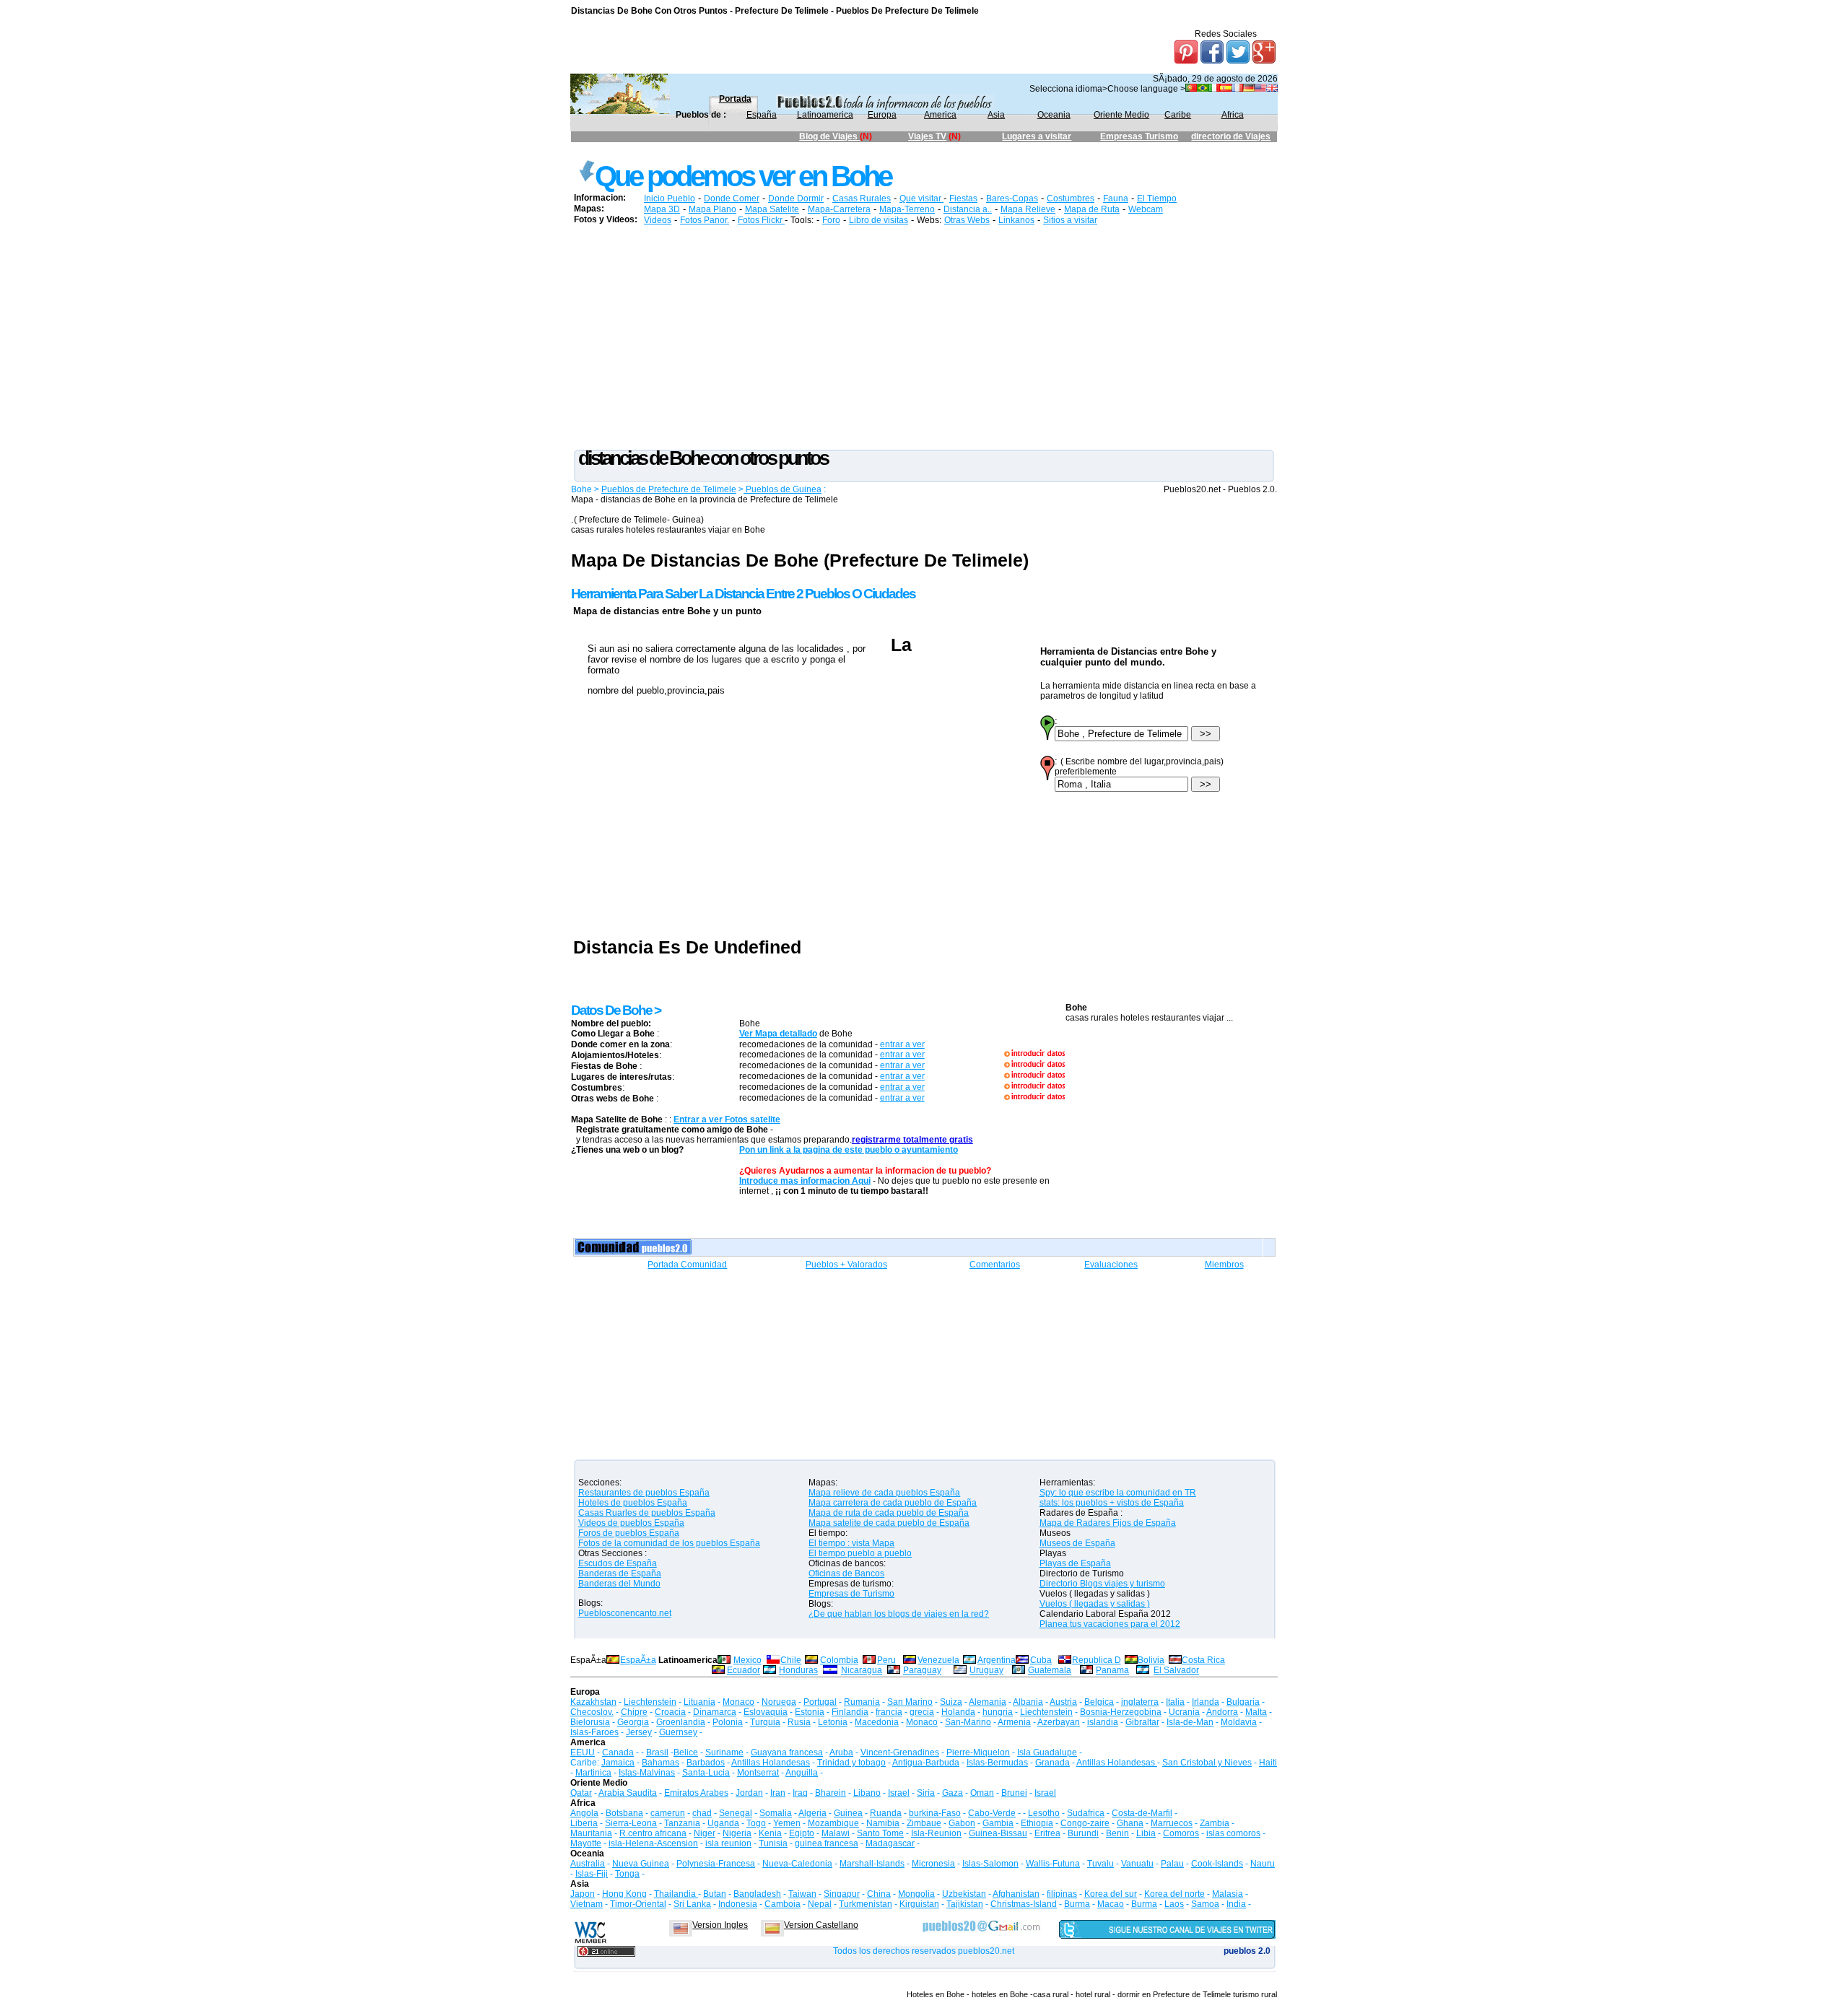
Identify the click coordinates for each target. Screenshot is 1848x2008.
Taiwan (802, 1894)
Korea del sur (1111, 1894)
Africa (1233, 115)
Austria (1063, 1702)
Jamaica (618, 1763)
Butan (715, 1894)
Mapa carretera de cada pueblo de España (893, 1503)
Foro (831, 220)
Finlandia (850, 1712)
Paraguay (922, 1670)
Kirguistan (919, 1904)
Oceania (1054, 115)
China (879, 1894)
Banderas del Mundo (619, 1584)
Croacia (670, 1712)
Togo (756, 1823)
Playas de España (1075, 1563)
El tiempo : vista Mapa (851, 1543)
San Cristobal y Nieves (1207, 1763)
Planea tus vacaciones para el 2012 (1110, 1624)
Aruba (841, 1752)
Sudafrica (1086, 1813)
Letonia (833, 1722)
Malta (1256, 1712)
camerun (668, 1813)
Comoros (1181, 1833)
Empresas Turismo (1139, 136)
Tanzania (682, 1823)
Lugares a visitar (1037, 136)
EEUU (583, 1752)
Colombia (839, 1660)
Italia (1175, 1702)
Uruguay (986, 1670)
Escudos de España (618, 1563)
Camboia (783, 1904)
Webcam (1146, 209)
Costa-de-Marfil (1142, 1813)
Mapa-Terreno (907, 209)
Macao (1111, 1904)
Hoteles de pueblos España (633, 1503)
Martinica (593, 1773)
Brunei (1014, 1793)
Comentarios (995, 1265)
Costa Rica (1203, 1660)
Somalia (776, 1813)
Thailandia (676, 1894)
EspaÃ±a (638, 1660)
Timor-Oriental (638, 1904)
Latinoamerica (825, 115)
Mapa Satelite (772, 209)
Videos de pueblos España (631, 1523)
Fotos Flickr (761, 220)
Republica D (1097, 1660)
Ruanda (886, 1813)
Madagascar (890, 1843)
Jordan (749, 1793)
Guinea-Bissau (998, 1833)
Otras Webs (967, 220)
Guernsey (678, 1732)
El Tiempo (1157, 198)
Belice (686, 1752)
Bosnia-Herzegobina (1121, 1712)
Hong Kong (624, 1894)
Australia (588, 1864)
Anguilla (802, 1773)
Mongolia (916, 1894)
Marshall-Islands (872, 1864)
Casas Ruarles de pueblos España (647, 1513)
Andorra (1222, 1712)
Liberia (584, 1823)
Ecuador (744, 1670)
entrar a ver (902, 1044)
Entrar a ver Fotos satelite (727, 1119)
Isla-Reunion (936, 1833)
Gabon (962, 1823)
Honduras (798, 1670)
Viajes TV (927, 136)
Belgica (1099, 1702)
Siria (926, 1793)
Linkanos (1016, 220)
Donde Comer (732, 198)
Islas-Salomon (990, 1864)
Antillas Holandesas (771, 1763)
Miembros (1224, 1265)
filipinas (1062, 1894)
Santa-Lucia (706, 1773)
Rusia (799, 1722)
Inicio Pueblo (670, 198)
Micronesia (933, 1864)
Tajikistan (965, 1904)
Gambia (998, 1823)
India (1236, 1904)
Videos (658, 220)
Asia (996, 115)
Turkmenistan (866, 1904)
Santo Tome (880, 1833)
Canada (618, 1752)
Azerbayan (1059, 1722)
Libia (1146, 1833)
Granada (1052, 1763)
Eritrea (1047, 1833)
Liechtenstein (650, 1702)
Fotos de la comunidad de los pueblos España (669, 1543)
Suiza (951, 1702)
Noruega (779, 1702)
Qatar (581, 1793)
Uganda (723, 1823)
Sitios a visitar (1070, 220)
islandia (1103, 1722)
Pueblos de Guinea (783, 489)
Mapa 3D (662, 209)
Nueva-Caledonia (797, 1864)
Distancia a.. (968, 209)
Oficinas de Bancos (846, 1573)
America (940, 115)
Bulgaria (1243, 1702)
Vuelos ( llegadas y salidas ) (1095, 1604)
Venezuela (938, 1660)
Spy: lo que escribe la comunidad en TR (1118, 1493)
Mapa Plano (712, 209)
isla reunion (728, 1843)
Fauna (1116, 198)
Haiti (1268, 1763)
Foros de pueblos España (629, 1533)
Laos (1174, 1904)
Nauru (1263, 1864)
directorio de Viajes (1231, 136)
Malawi (836, 1833)
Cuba (1041, 1660)
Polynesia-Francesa (716, 1864)
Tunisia (773, 1843)
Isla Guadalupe (1047, 1752)
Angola (584, 1813)
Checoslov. (592, 1712)
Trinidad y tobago (851, 1763)
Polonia (728, 1722)
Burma (1077, 1904)
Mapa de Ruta (1092, 209)
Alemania (988, 1702)
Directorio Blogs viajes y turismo (1102, 1584)
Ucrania (1184, 1712)
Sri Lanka (692, 1904)
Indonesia (738, 1904)
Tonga (627, 1874)
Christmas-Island (1024, 1904)
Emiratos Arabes (696, 1793)
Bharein (831, 1793)
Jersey (639, 1732)
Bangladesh (757, 1894)
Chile (791, 1660)
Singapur (842, 1894)
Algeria (812, 1813)
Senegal (736, 1813)
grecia (922, 1712)
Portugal (820, 1702)
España (762, 115)
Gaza (953, 1793)
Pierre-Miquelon (978, 1752)
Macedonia (877, 1722)
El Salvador (1176, 1670)
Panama (1112, 1670)
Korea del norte (1174, 1894)
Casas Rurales (862, 198)
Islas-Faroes (594, 1732)
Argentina (997, 1660)
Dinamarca (715, 1712)
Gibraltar (1142, 1722)
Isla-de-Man (1190, 1722)
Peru (886, 1660)
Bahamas (661, 1763)
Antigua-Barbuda (926, 1763)
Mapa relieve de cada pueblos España (884, 1493)
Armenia (1014, 1722)
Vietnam (587, 1904)
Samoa (1205, 1904)
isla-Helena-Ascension (653, 1843)
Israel (899, 1793)
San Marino (910, 1702)
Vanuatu (1137, 1864)
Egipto (802, 1833)
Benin (1117, 1833)
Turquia (765, 1722)
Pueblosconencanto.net (625, 1613)
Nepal (820, 1904)
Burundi (1083, 1833)
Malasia (1228, 1894)
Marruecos (1172, 1823)
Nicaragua (862, 1670)
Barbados (706, 1763)
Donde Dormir (796, 198)
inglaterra (1140, 1702)
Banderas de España (620, 1573)
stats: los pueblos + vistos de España (1112, 1503)
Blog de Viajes (829, 136)
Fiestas (963, 198)
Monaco (738, 1702)
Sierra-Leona (631, 1823)
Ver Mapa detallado (778, 1034)
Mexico (748, 1660)
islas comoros (1233, 1833)
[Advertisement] (834, 155)
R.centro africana (653, 1833)
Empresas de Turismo (851, 1594)
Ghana (1130, 1823)
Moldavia (1239, 1722)
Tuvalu (1100, 1864)
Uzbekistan (964, 1894)
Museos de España (1077, 1543)
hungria (998, 1712)
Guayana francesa (787, 1752)
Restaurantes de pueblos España (644, 1493)
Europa (882, 115)
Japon (583, 1894)
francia (889, 1712)
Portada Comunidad (687, 1265)
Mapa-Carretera (839, 209)
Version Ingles (720, 1925)
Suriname (724, 1752)
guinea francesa (827, 1843)
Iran (778, 1793)
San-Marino (968, 1722)
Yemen (787, 1823)
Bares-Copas (1012, 198)
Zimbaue (924, 1823)
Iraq (800, 1793)
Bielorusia (590, 1722)
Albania (1028, 1702)
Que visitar (921, 198)
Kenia (770, 1833)
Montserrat (758, 1773)
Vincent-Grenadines (900, 1752)
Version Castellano (821, 1925)
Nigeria (737, 1833)
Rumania (862, 1702)
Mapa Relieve (1028, 209)
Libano (867, 1793)
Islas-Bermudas (997, 1763)
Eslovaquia (766, 1712)
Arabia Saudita (628, 1793)
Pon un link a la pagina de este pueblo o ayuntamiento (849, 1150)
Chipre (634, 1712)
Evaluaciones (1111, 1265)
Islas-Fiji (592, 1874)
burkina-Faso (935, 1813)
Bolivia (1151, 1660)
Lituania (699, 1702)
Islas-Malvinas (647, 1773)
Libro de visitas (879, 220)
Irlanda (1206, 1702)
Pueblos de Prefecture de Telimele (669, 489)
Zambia (1215, 1823)
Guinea (848, 1813)
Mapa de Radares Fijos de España (1108, 1523)
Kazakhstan (593, 1702)
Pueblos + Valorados (846, 1265)
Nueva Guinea (641, 1864)
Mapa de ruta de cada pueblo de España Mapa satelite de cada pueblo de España (889, 1518)
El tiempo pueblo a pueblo (860, 1553)
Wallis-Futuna (1053, 1864)
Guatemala (1050, 1670)
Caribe (1178, 115)
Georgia (633, 1722)
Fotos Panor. (705, 220)
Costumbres (1071, 198)
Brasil (657, 1752)
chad (702, 1813)
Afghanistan (1016, 1894)
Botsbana (624, 1813)
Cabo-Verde (992, 1813)
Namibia (883, 1823)
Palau (1172, 1864)
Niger (705, 1833)
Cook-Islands (1217, 1864)
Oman (982, 1793)
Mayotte (586, 1843)
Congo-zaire (1085, 1823)
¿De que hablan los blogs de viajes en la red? (899, 1614)
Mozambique (833, 1823)
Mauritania (591, 1833)
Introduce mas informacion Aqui (805, 1181)
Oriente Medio (1121, 115)
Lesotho (1044, 1813)
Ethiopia (1037, 1823)
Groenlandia (681, 1722)
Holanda (958, 1712)
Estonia (810, 1712)
